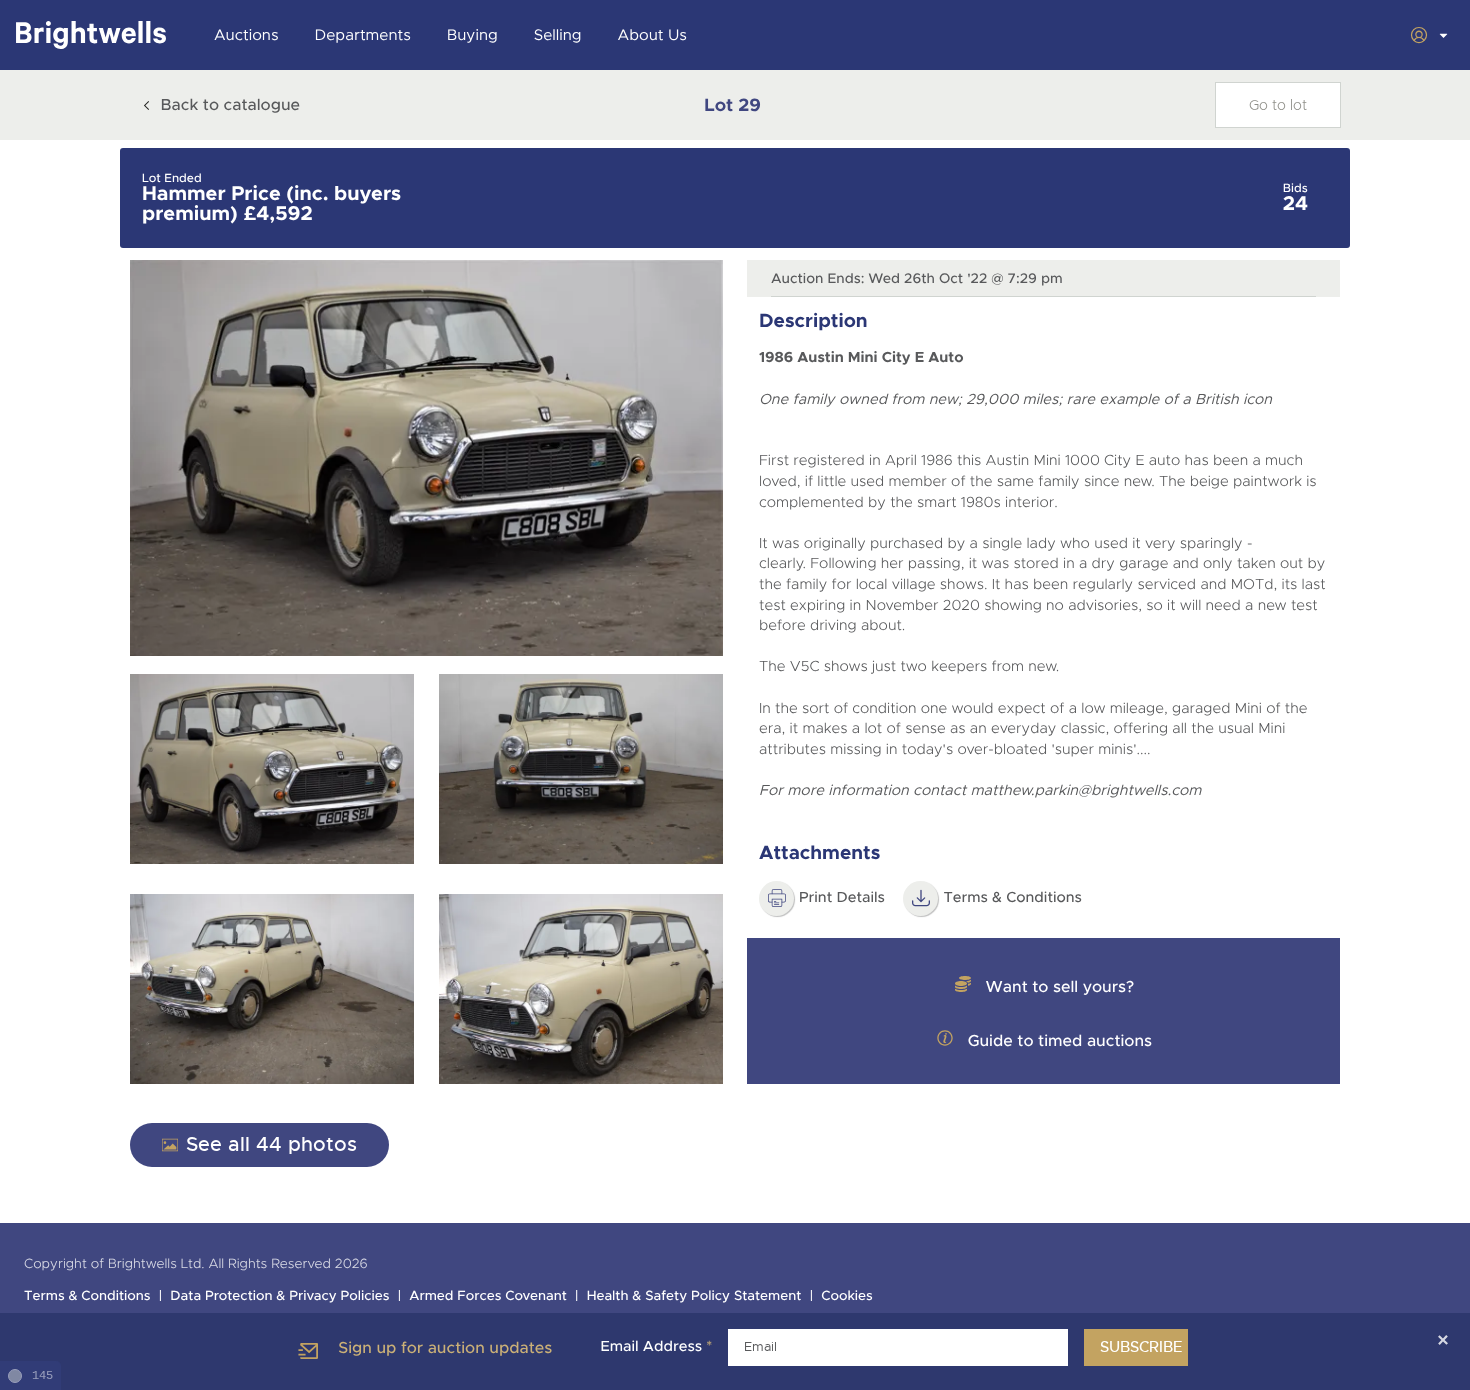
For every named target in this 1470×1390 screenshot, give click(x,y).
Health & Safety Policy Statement (694, 1296)
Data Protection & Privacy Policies (279, 1296)
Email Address (656, 1347)
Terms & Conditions (1012, 898)
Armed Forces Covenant (488, 1296)
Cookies (847, 1296)
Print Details (842, 898)
